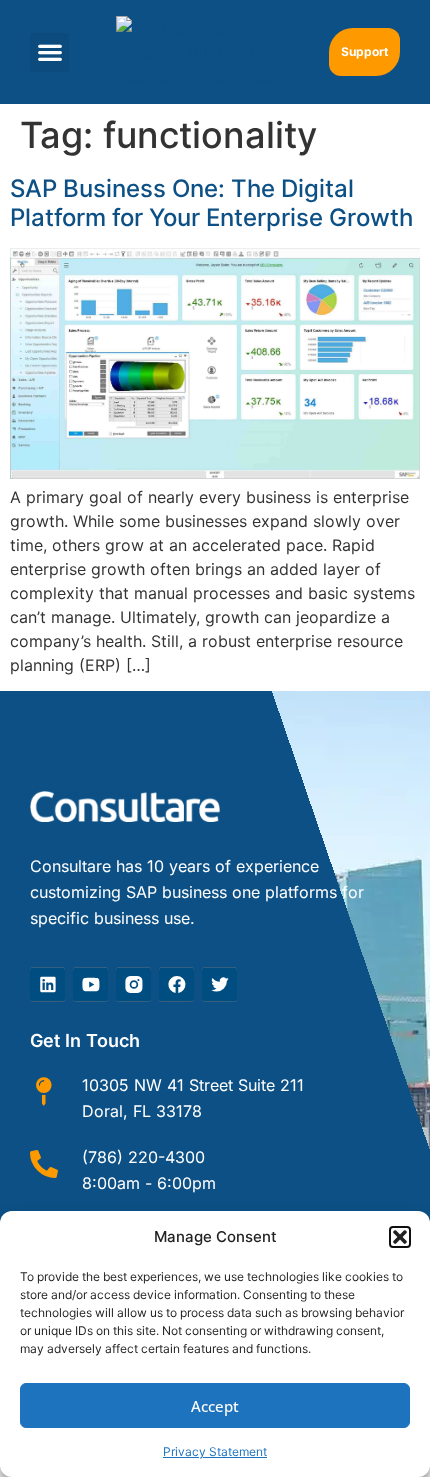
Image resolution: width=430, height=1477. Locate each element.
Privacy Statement (215, 1451)
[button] (400, 1237)
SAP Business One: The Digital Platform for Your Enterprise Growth (211, 203)
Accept (215, 1406)
